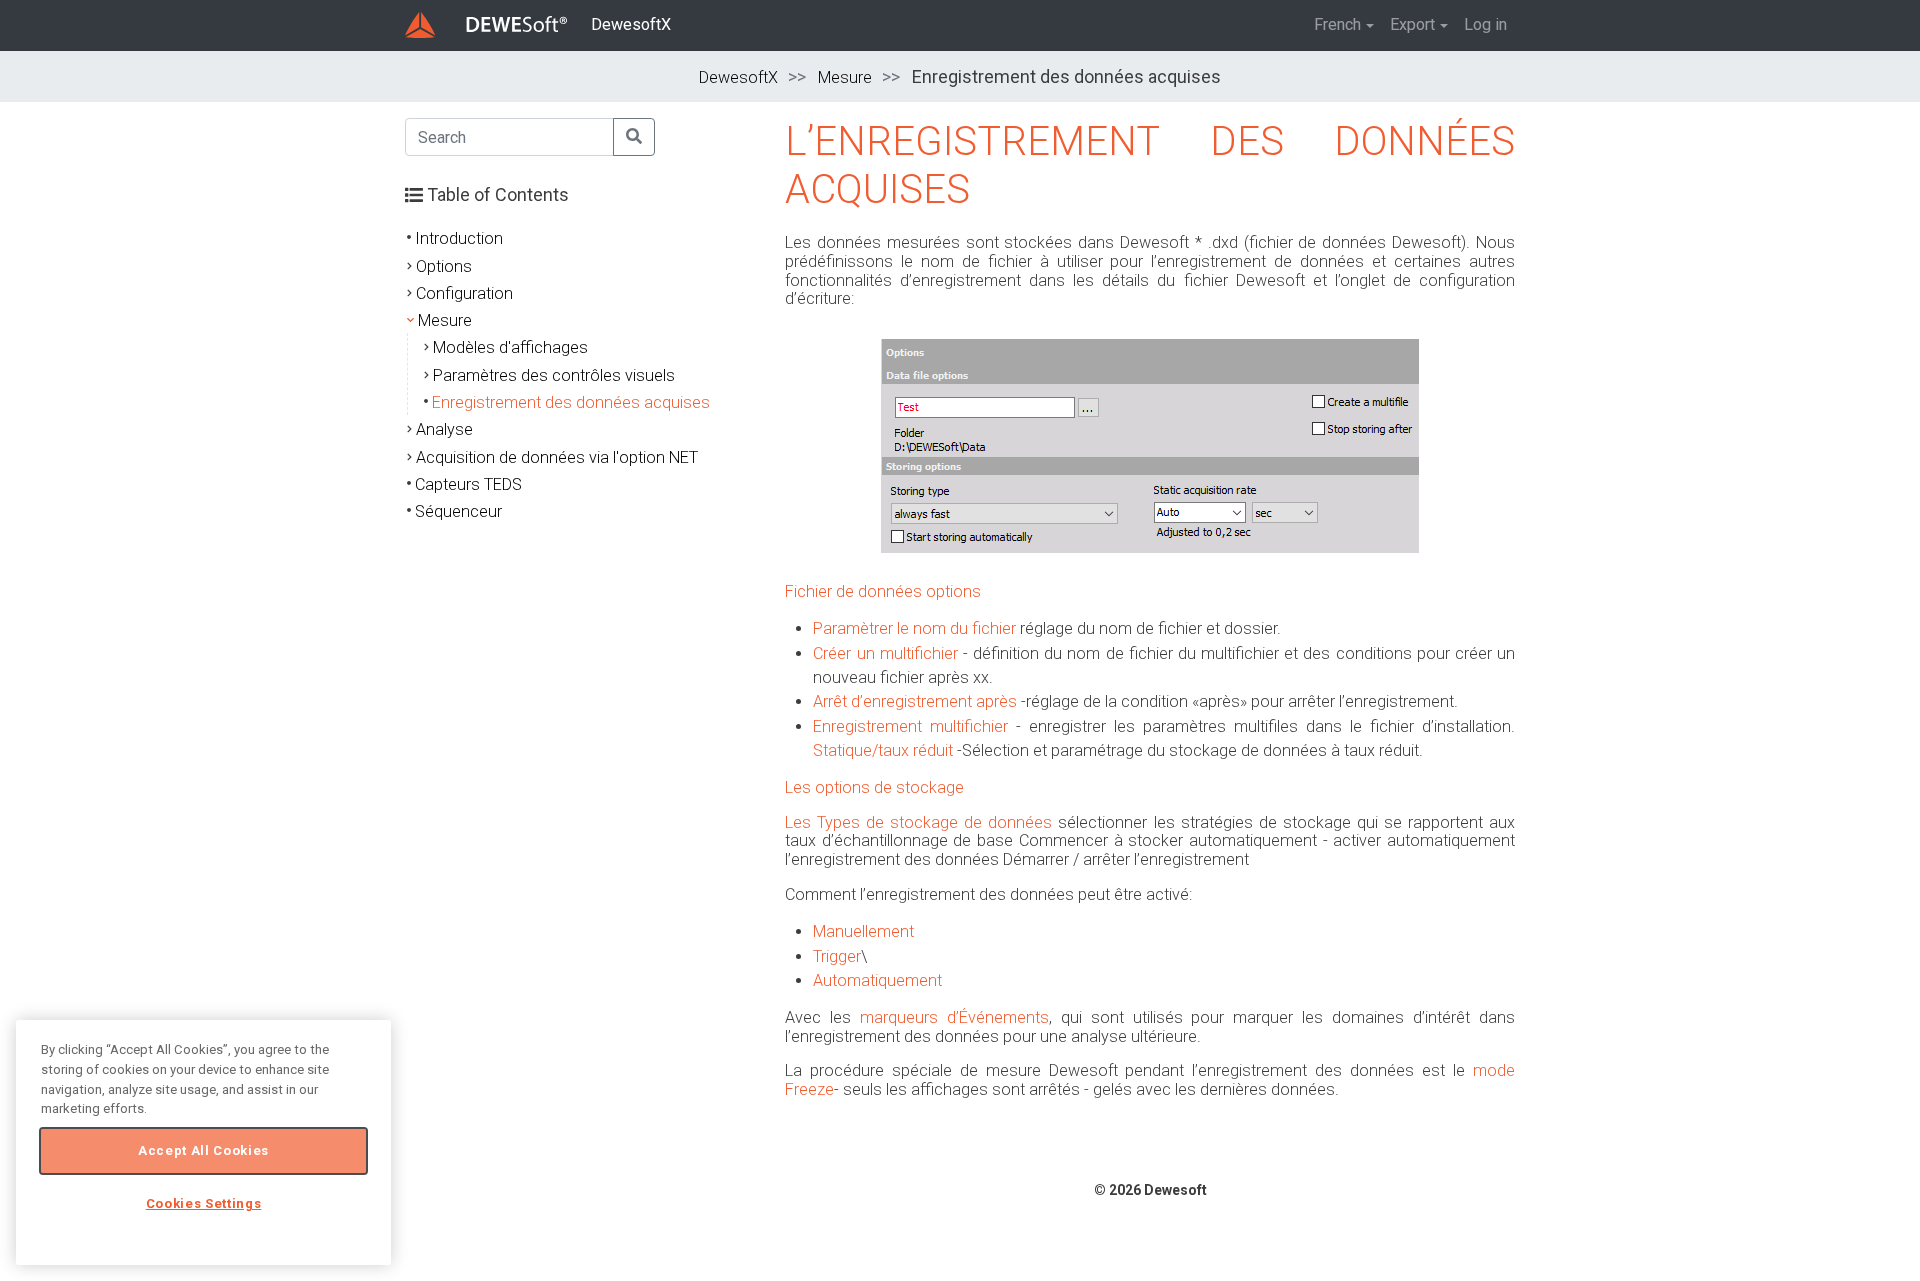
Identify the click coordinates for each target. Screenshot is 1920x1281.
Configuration (464, 293)
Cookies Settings (204, 1203)
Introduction (459, 238)
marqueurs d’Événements (954, 1017)
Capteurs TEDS (468, 484)
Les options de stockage (874, 787)
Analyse (444, 429)
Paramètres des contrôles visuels (554, 375)
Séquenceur (458, 511)
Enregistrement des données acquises (571, 402)
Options (444, 266)
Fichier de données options (883, 591)
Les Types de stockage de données (918, 822)
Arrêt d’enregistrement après (915, 701)
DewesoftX (631, 24)
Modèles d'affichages (510, 347)
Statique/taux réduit (883, 750)
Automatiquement (877, 980)
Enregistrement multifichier (910, 726)
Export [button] (1412, 24)
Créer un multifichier (885, 653)
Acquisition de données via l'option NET (557, 457)
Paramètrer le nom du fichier (914, 628)
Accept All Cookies (203, 1150)
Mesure (845, 77)
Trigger (837, 956)
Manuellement (863, 931)
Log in (1485, 24)
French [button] (1337, 24)
